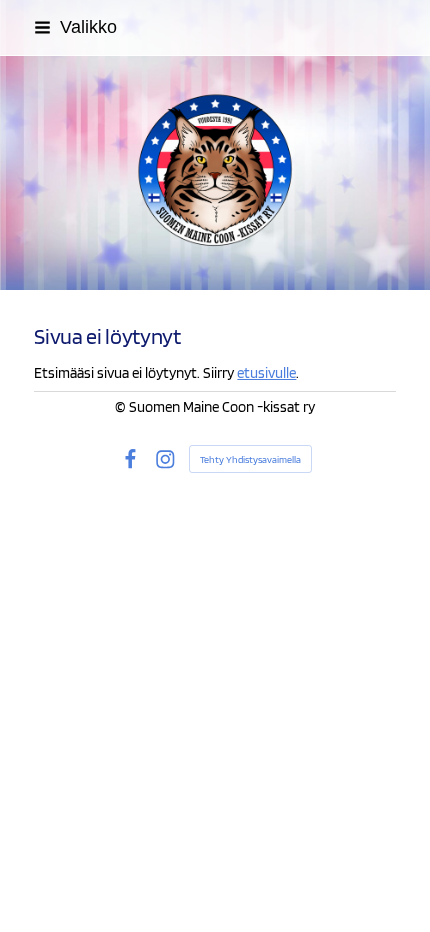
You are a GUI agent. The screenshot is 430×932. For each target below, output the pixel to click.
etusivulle (266, 373)
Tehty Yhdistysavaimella (250, 459)
